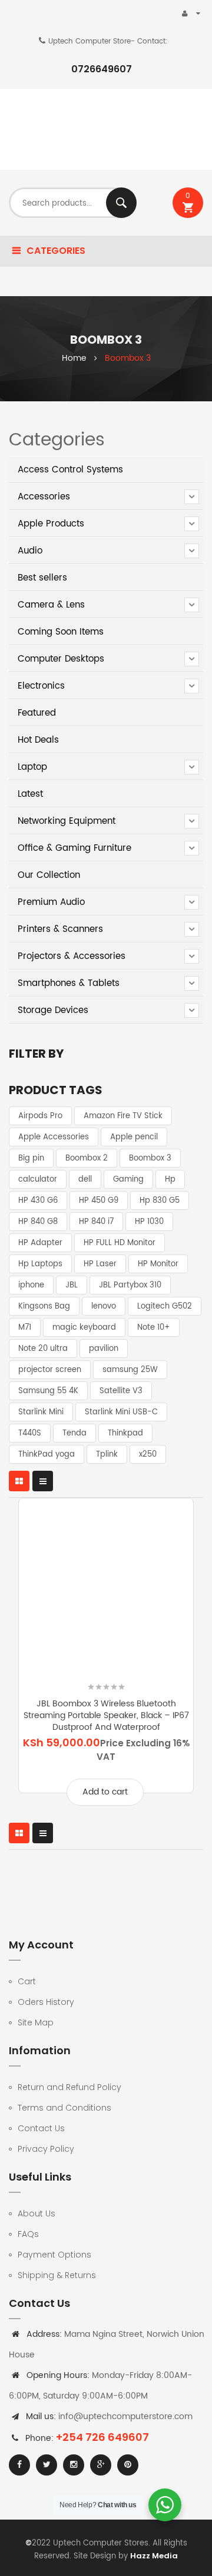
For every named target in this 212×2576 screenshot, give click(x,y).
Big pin (31, 1158)
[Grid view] (19, 1481)
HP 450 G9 (99, 1201)
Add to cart (105, 1792)
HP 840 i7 (96, 1222)
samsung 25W (130, 1370)
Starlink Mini (41, 1412)
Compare (150, 1663)
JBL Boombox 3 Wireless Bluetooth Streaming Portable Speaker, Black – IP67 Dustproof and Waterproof (106, 1715)
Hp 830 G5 (160, 1201)
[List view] (43, 1481)
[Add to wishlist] (62, 1663)
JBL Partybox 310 (130, 1285)
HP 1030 (149, 1222)
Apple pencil (134, 1137)
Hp (170, 1180)
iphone (31, 1285)
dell (85, 1180)
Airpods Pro (40, 1116)
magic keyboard (84, 1328)
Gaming (128, 1180)
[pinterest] (128, 2465)
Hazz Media (154, 2556)
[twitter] (47, 2465)
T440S (30, 1433)
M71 (25, 1328)
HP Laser (100, 1264)
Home (74, 358)
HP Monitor (158, 1264)
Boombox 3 (150, 1158)
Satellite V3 (121, 1391)
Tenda (74, 1433)
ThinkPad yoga (47, 1455)
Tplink (107, 1455)
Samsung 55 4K (48, 1391)
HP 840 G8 (38, 1222)
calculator (38, 1180)
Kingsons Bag (44, 1307)
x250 (148, 1455)
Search (121, 203)
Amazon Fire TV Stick (123, 1116)
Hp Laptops (40, 1264)
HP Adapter (40, 1243)
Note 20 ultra (43, 1349)
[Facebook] (19, 2465)
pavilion (104, 1349)
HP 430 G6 (38, 1201)
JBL (72, 1285)
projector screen (50, 1370)
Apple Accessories (54, 1137)
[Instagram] (74, 2465)
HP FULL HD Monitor (120, 1243)
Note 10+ (154, 1328)
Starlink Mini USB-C (121, 1412)
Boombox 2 (87, 1158)
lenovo (104, 1307)
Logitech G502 (165, 1307)
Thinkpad (125, 1433)
